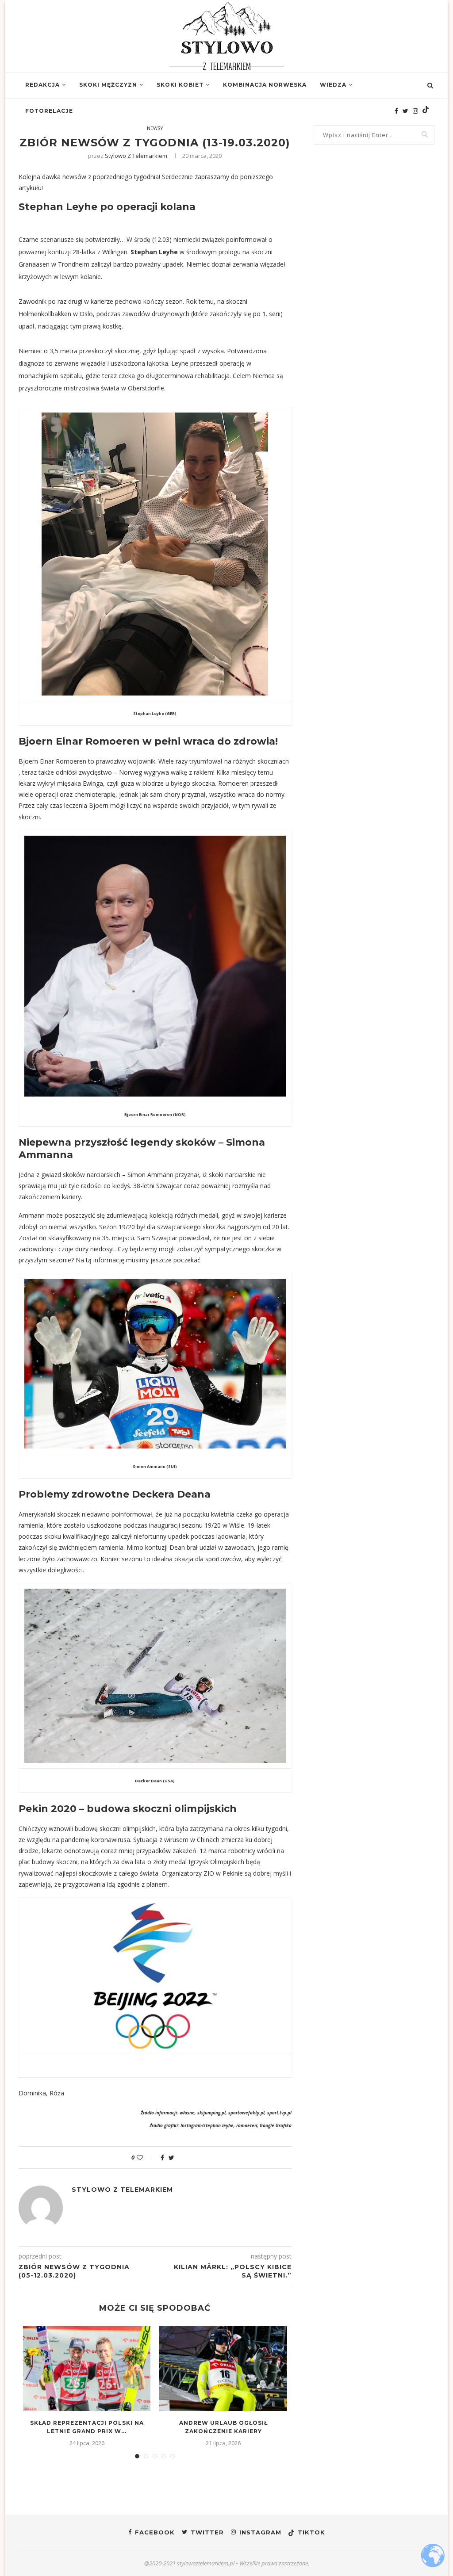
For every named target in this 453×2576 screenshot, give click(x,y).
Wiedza (333, 85)
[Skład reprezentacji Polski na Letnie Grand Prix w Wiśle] (87, 2369)
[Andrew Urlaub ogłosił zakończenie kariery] (223, 2369)
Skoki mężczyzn (108, 85)
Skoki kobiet (180, 85)
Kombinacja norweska (265, 85)
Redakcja (42, 85)
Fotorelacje (49, 111)
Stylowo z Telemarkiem (136, 156)
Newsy (155, 128)
